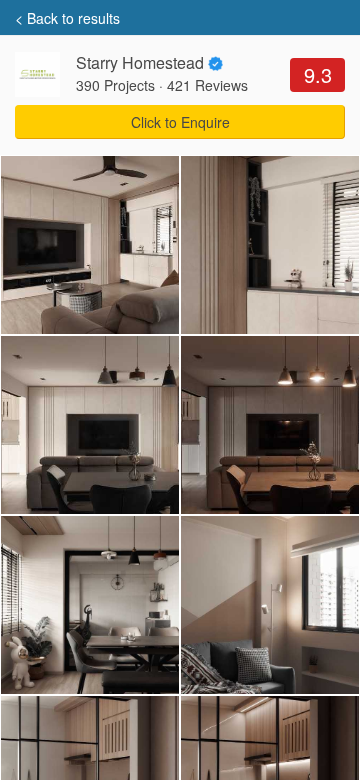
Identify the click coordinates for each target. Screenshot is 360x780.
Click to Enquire (180, 122)
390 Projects (115, 85)
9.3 (318, 74)
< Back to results (67, 18)
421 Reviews (207, 85)
